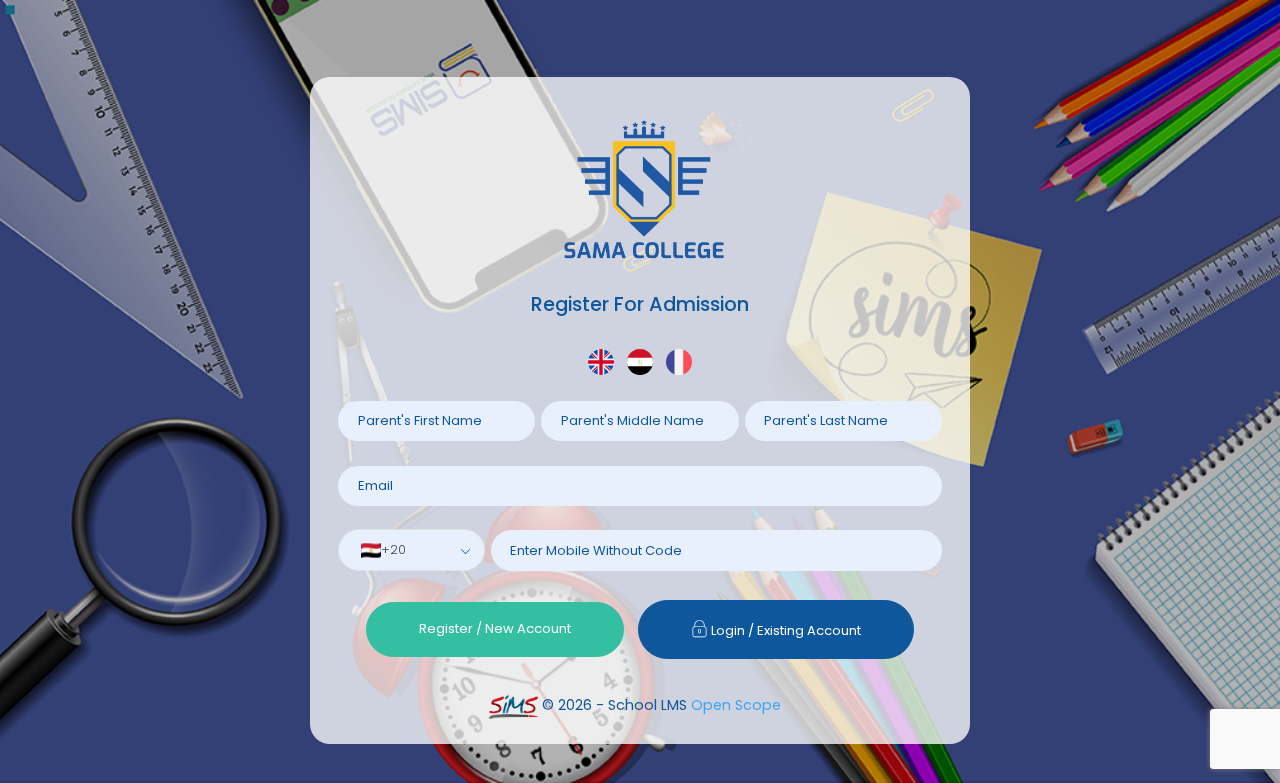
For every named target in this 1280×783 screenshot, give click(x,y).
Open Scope (736, 705)
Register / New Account (495, 628)
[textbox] (389, 550)
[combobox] (411, 550)
